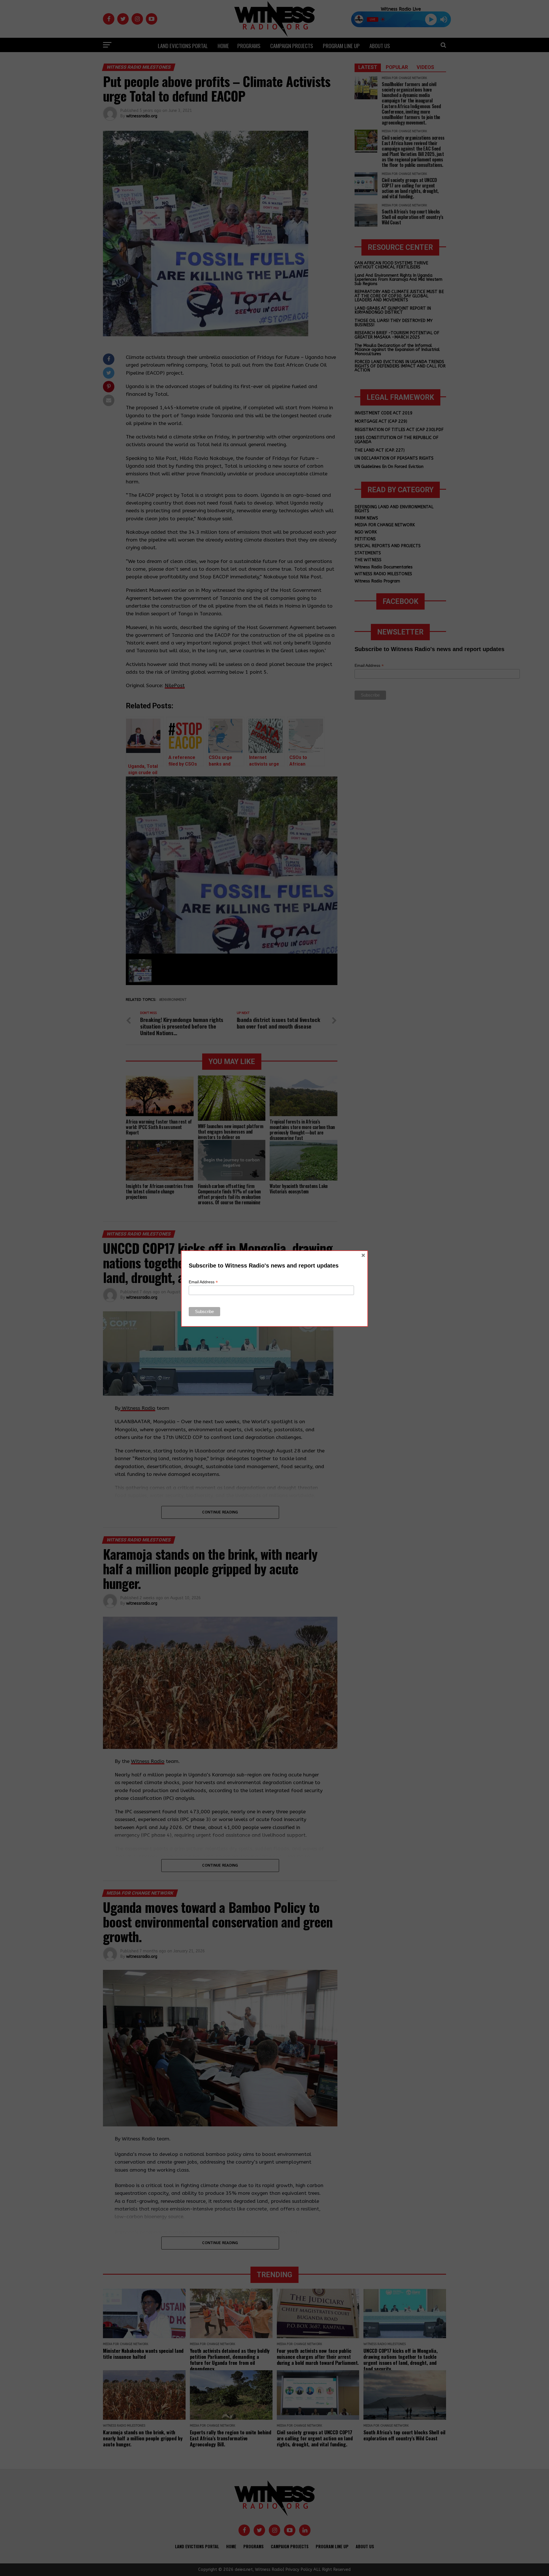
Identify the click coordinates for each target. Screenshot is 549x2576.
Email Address (203, 1282)
